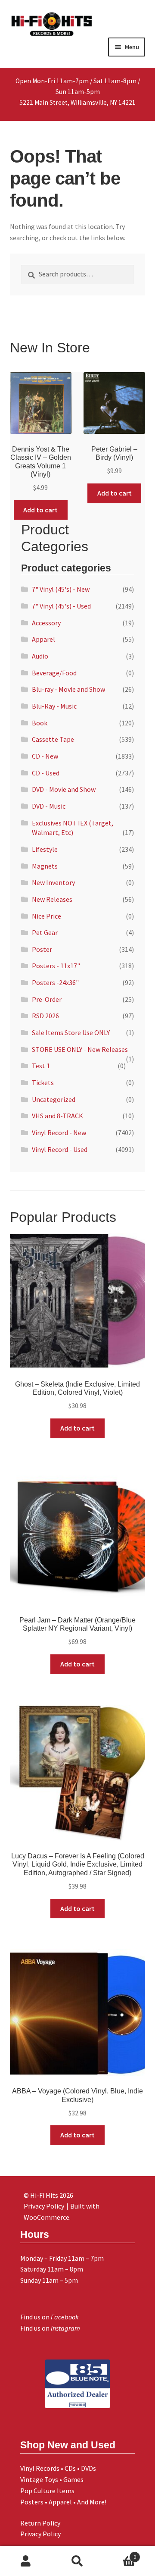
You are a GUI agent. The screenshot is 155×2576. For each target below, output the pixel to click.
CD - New (45, 756)
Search (77, 2561)
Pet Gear (45, 932)
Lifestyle (45, 849)
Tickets (43, 1082)
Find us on (50, 2317)
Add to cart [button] (40, 510)
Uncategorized (54, 1099)
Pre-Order (47, 999)
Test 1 (41, 1066)
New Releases (52, 899)
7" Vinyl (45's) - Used (61, 606)
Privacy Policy (40, 2534)
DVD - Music (49, 806)
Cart (120, 2554)
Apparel (43, 639)
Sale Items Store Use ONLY (71, 1032)
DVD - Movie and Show (64, 789)
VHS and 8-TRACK (57, 1116)
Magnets (45, 866)
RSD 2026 (45, 1016)
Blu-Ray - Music (54, 706)
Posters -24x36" (55, 982)
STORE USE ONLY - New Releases (80, 1049)
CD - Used (46, 773)
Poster (42, 949)
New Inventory (53, 882)
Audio (40, 656)
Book (40, 723)
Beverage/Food (54, 673)
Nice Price (46, 916)
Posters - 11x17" (56, 966)
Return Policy (40, 2523)
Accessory (46, 623)
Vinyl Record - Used (60, 1149)
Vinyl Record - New (59, 1133)
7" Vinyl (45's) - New (61, 589)
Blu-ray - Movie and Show (68, 689)
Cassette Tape (53, 739)
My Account (26, 2561)
